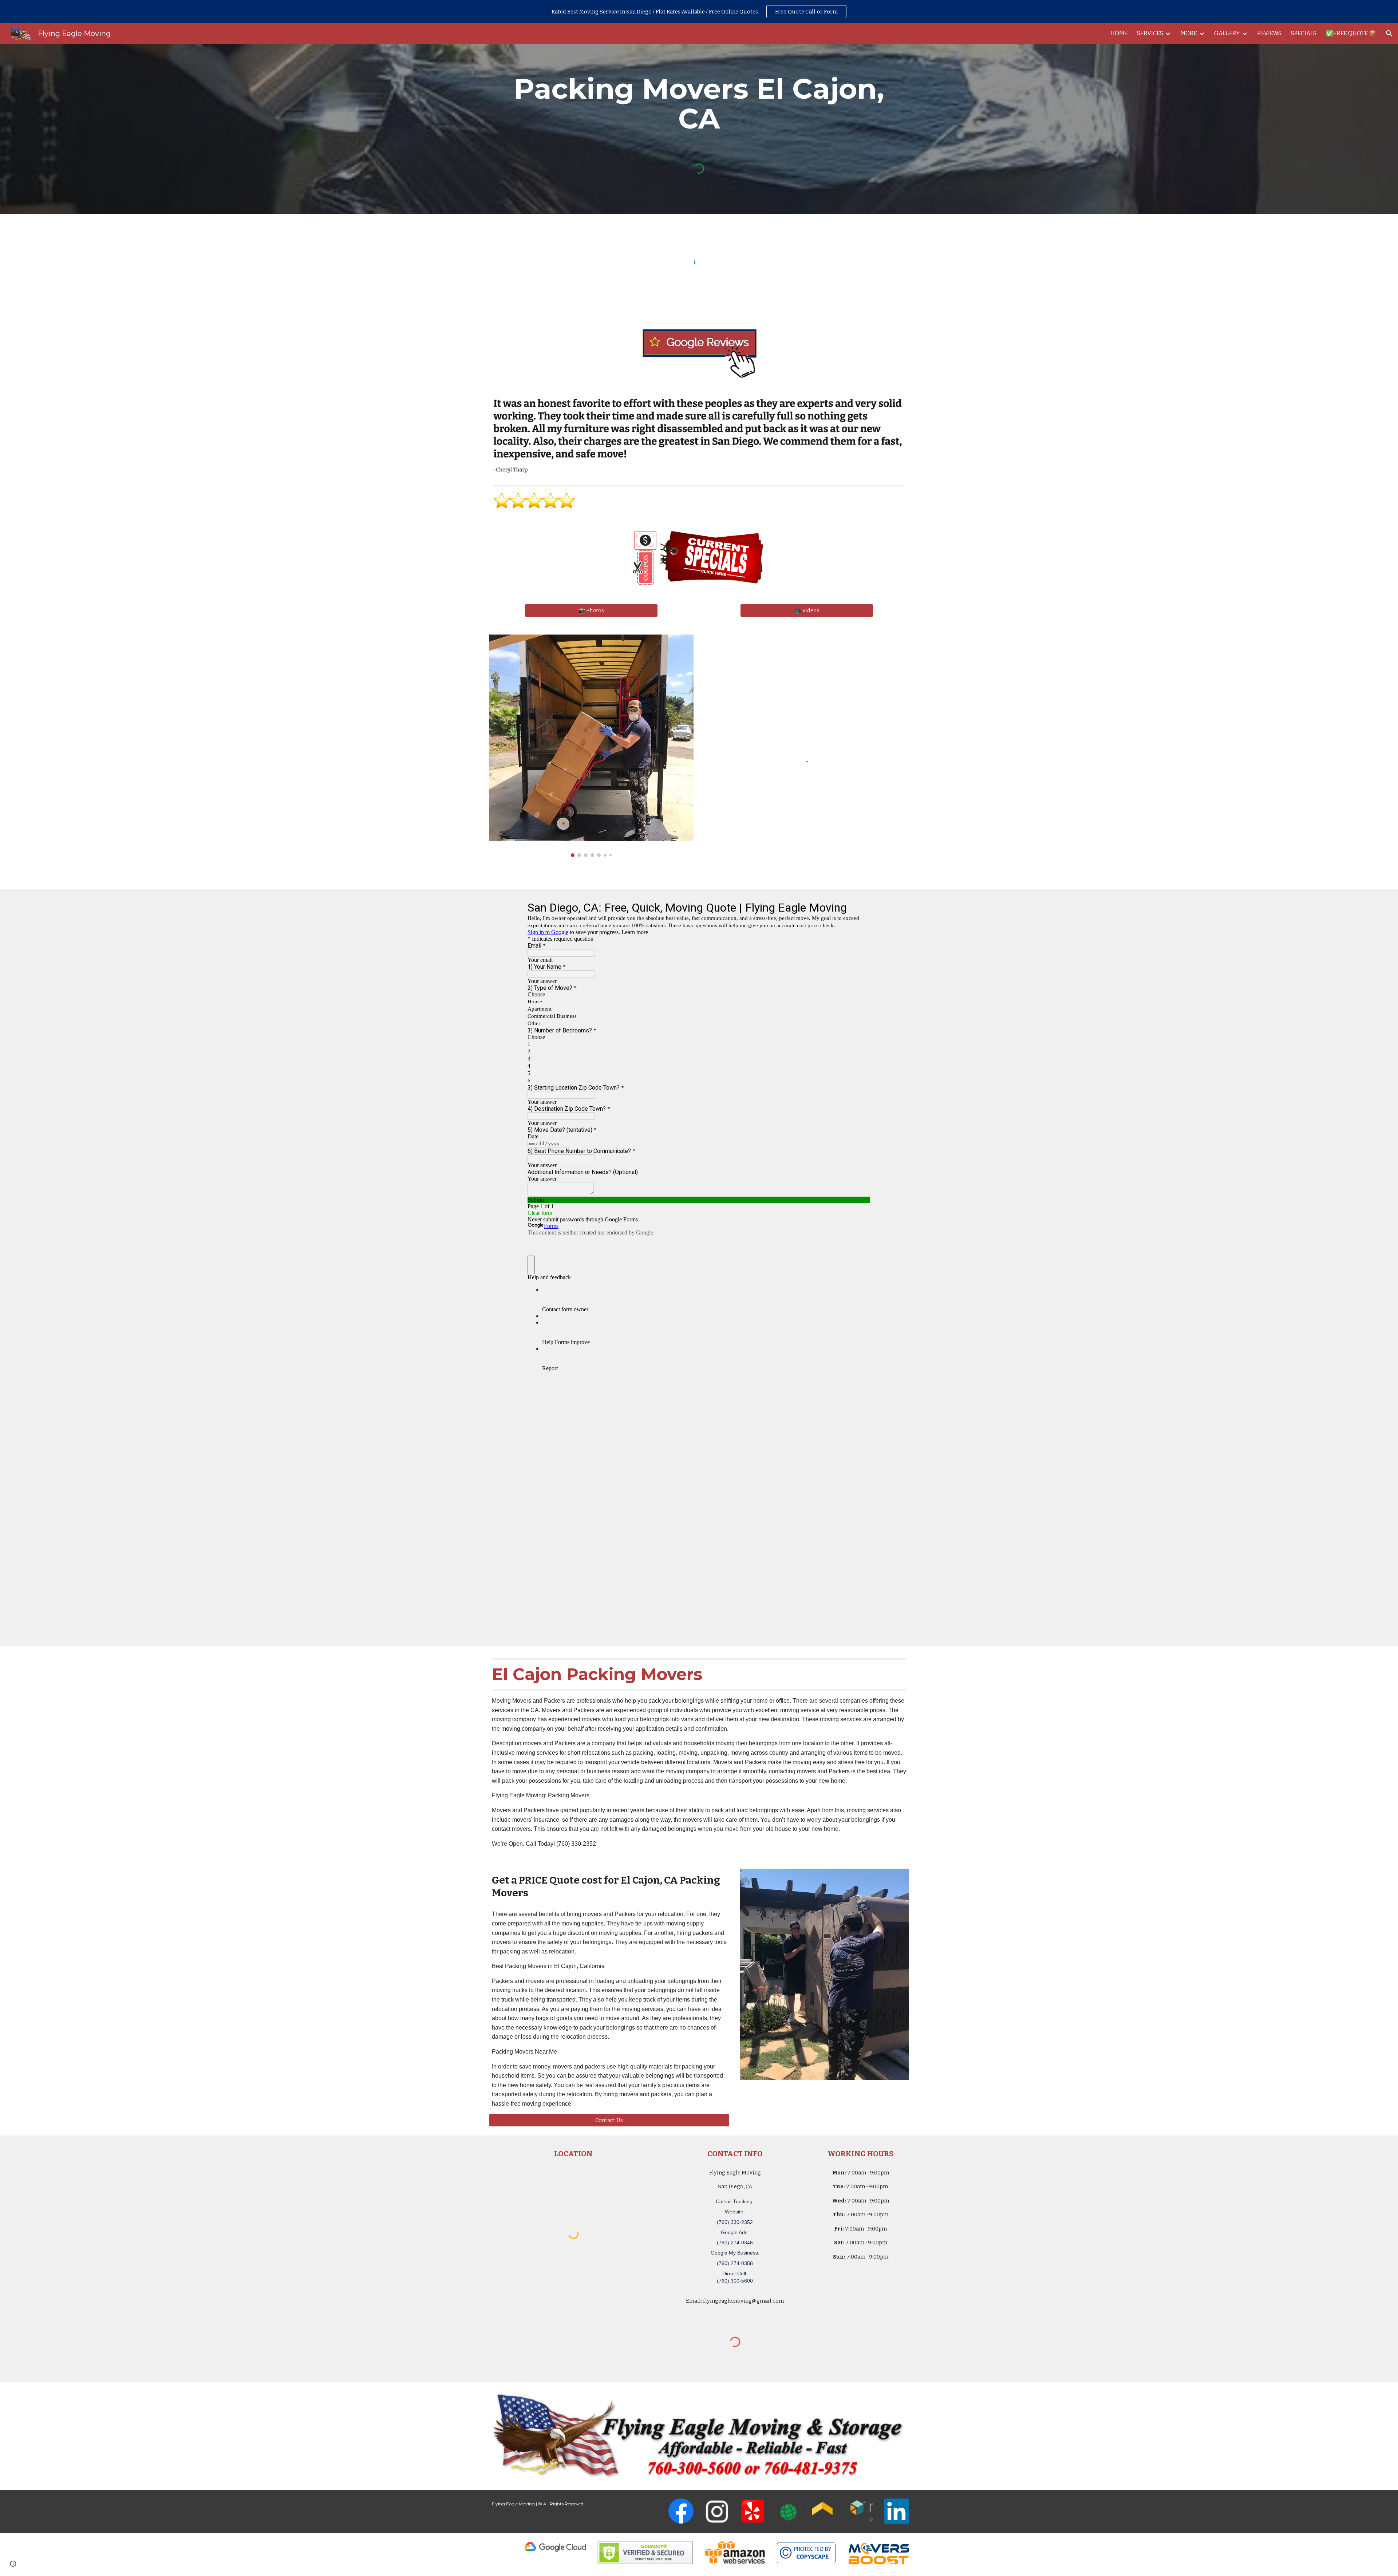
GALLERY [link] (1227, 33)
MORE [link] (1189, 33)
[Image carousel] (591, 746)
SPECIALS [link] (1304, 33)
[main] (699, 104)
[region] (699, 12)
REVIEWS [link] (1269, 33)
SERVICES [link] (1150, 33)
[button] (1389, 33)
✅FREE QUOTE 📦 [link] (1351, 33)
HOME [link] (1119, 33)
